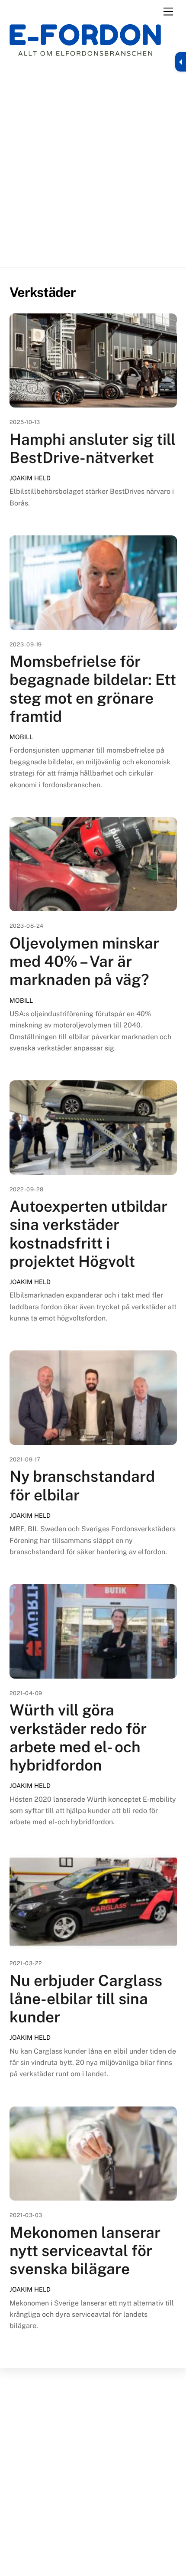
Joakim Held (30, 478)
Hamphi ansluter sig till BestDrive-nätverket (93, 448)
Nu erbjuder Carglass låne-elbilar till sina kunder (86, 1999)
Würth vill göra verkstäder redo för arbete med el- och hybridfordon (78, 1738)
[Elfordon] (85, 46)
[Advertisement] (93, 162)
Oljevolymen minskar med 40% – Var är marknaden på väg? (84, 961)
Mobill (21, 737)
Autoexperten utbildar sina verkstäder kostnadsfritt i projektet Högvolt (88, 1234)
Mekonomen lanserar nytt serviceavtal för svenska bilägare (85, 2251)
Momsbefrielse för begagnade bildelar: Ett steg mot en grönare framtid (93, 689)
